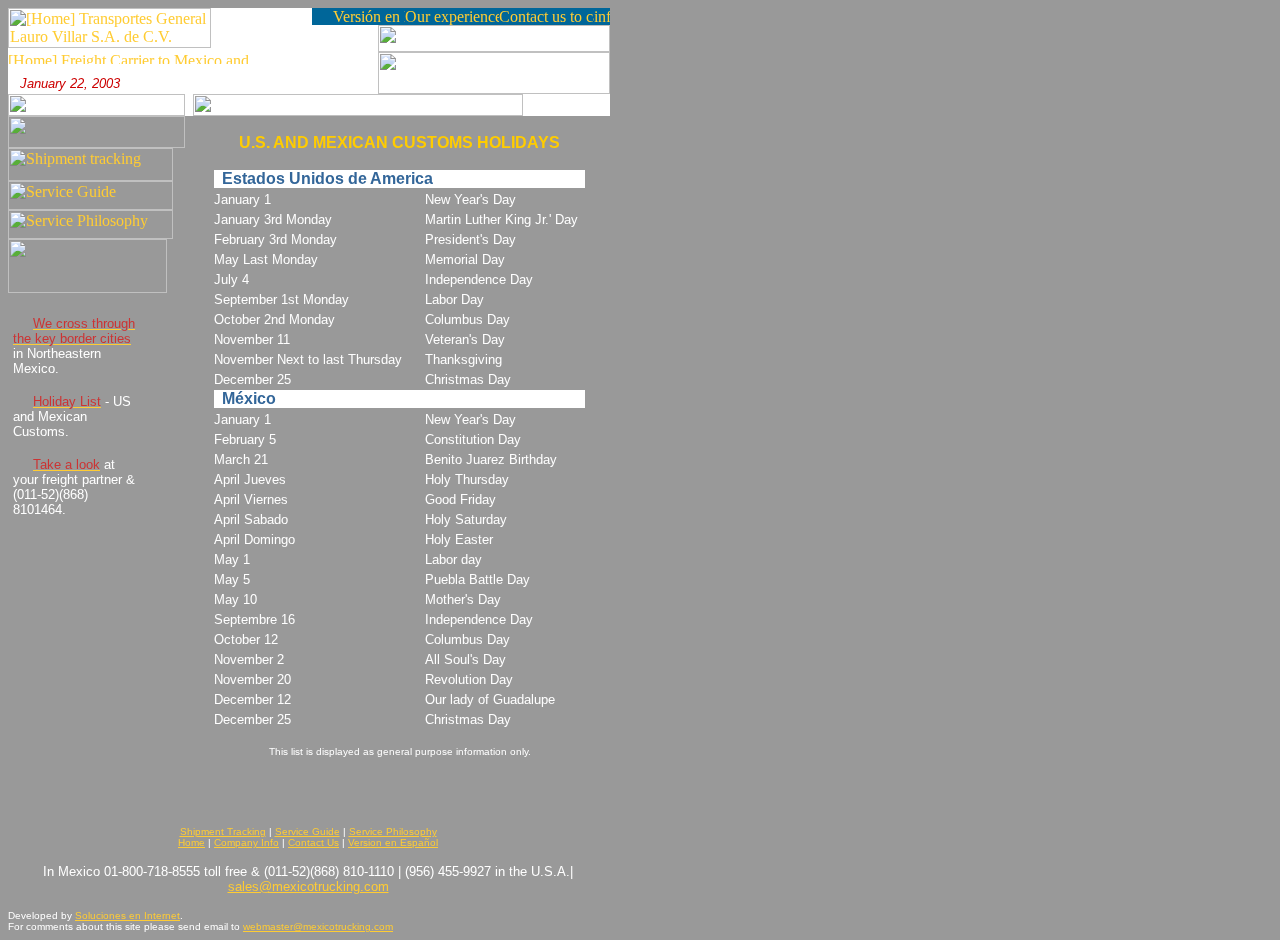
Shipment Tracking (223, 831)
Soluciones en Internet (127, 915)
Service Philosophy (393, 831)
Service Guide (307, 831)
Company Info (246, 842)
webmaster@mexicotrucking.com (318, 926)
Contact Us (313, 842)
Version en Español (393, 842)
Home (191, 842)
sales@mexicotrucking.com (308, 886)
